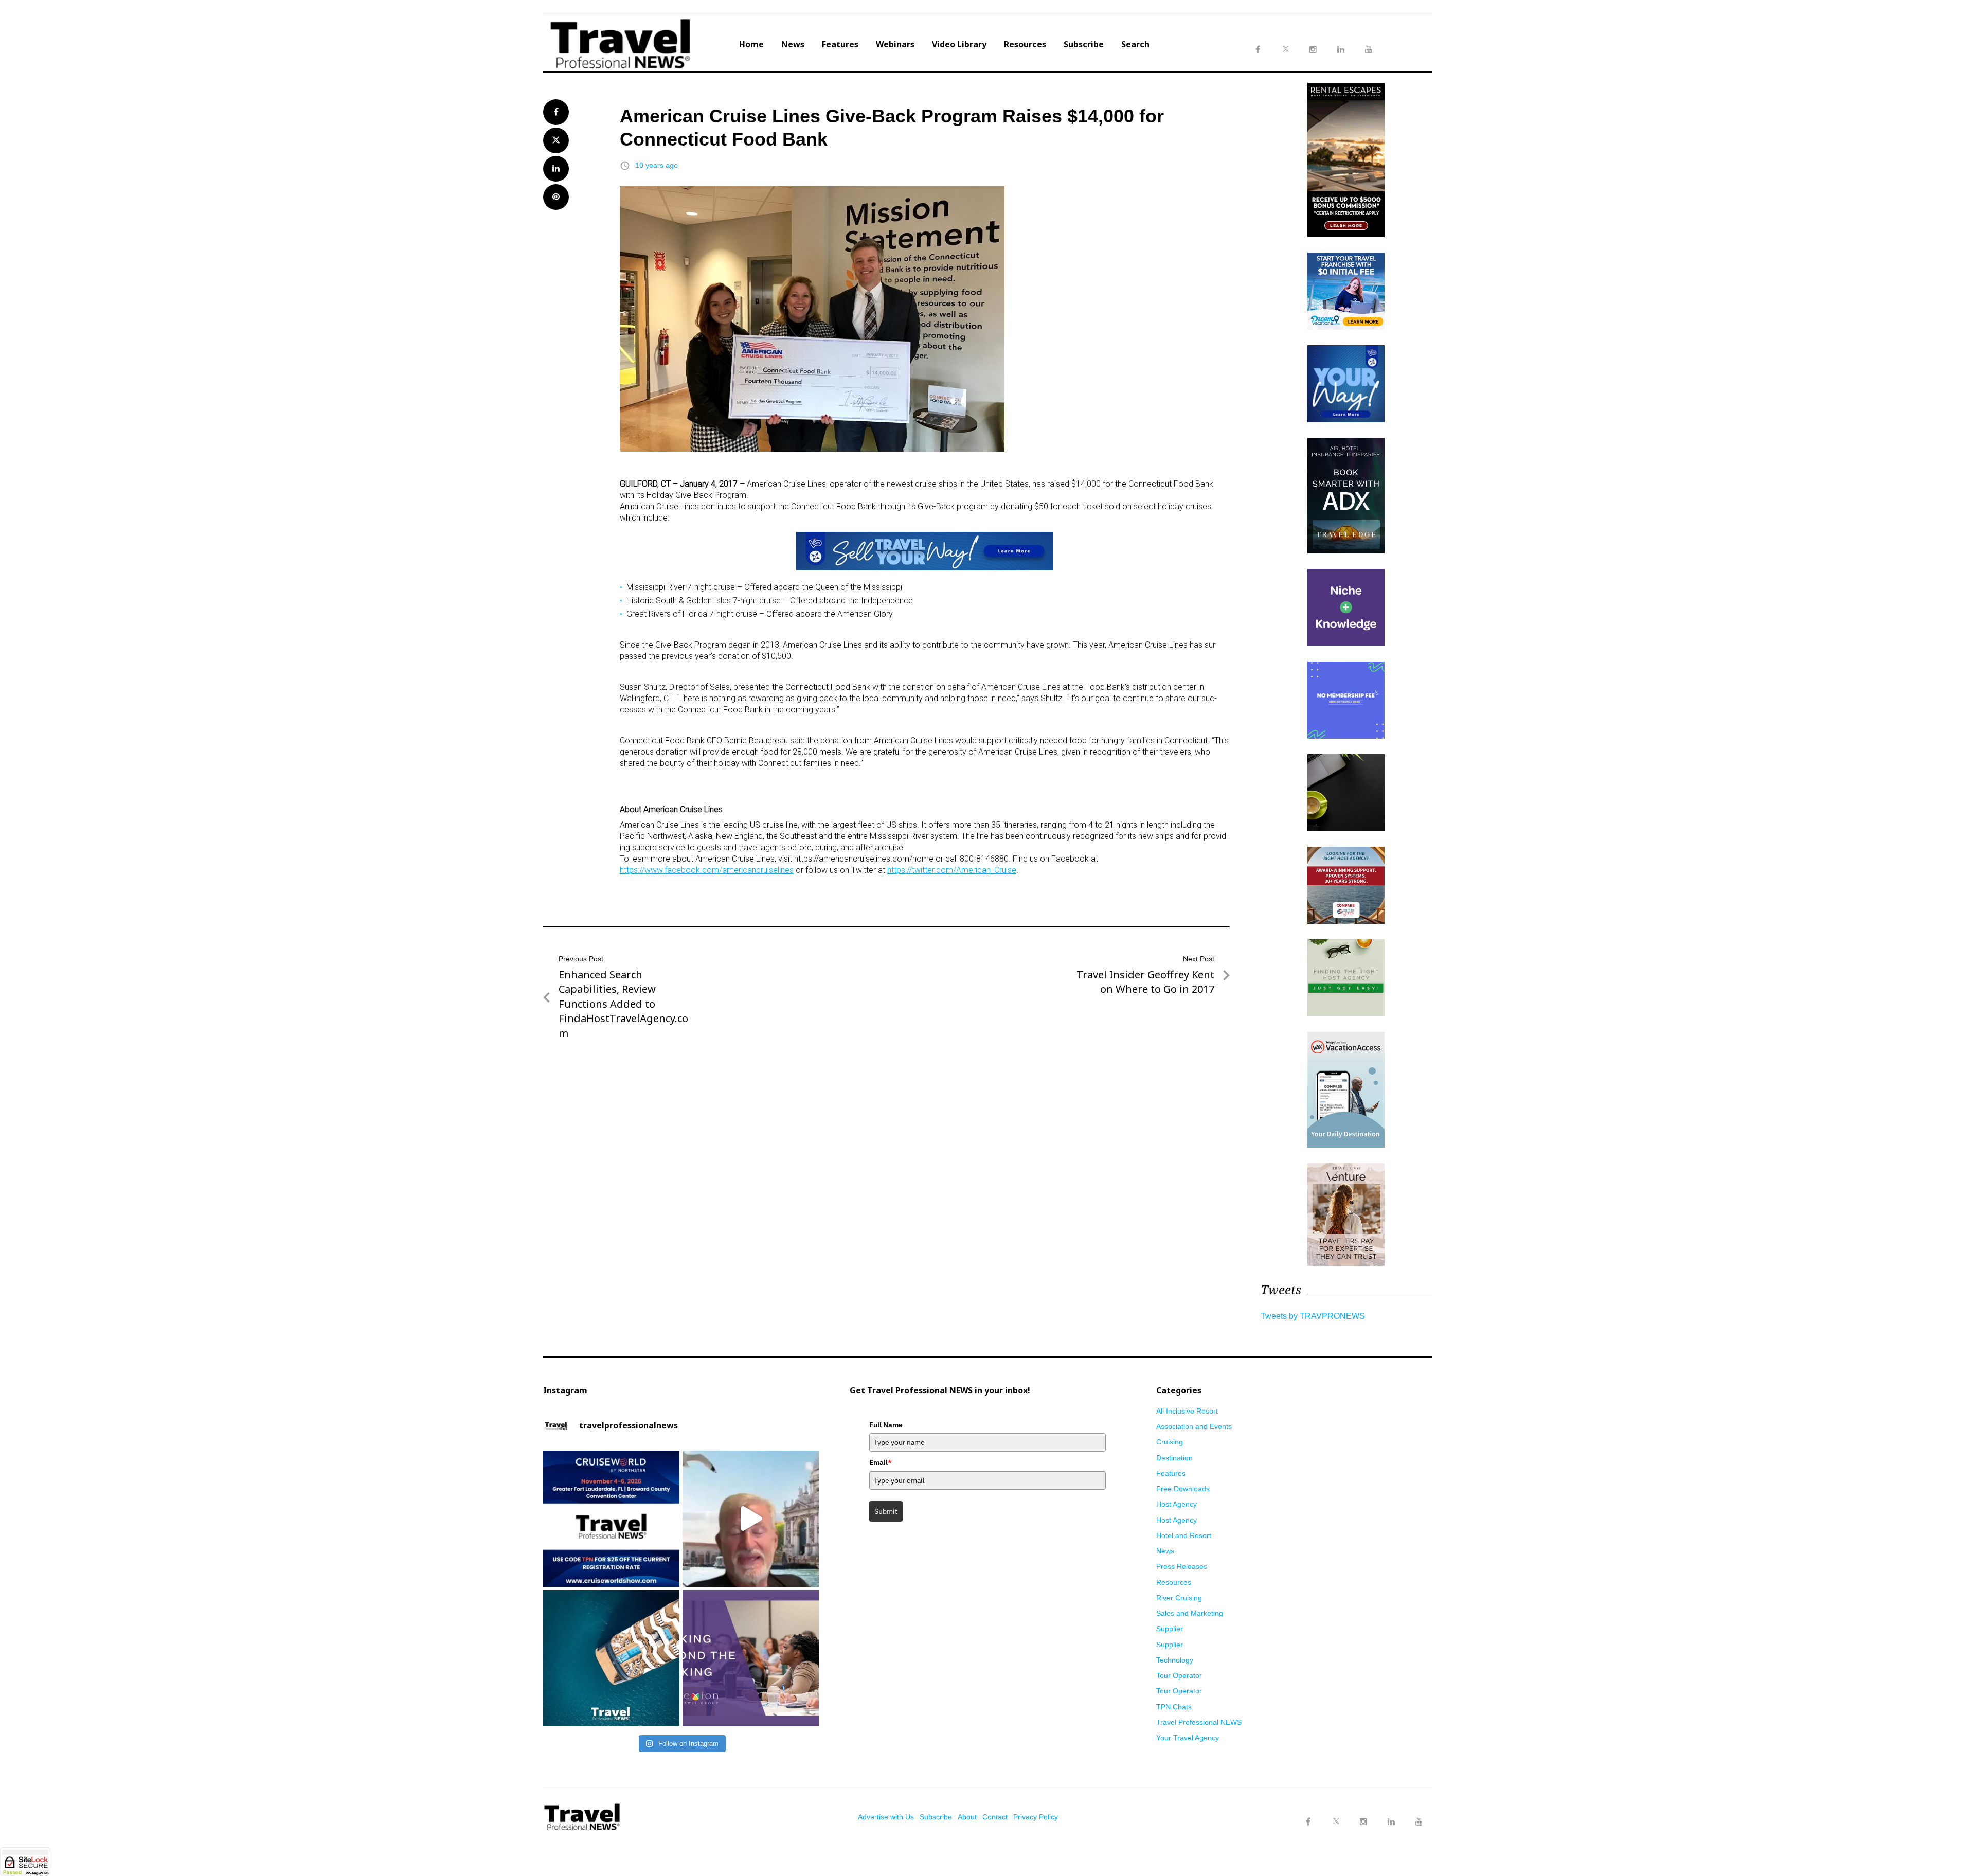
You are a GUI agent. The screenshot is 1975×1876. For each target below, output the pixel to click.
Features (840, 44)
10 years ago (657, 165)
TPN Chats (1174, 1707)
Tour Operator (1179, 1675)
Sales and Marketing (1190, 1613)
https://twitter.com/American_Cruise (952, 870)
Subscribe (1084, 44)
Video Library (959, 44)
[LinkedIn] (1391, 1822)
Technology (1175, 1660)
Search (1135, 44)
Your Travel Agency (1188, 1738)
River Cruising (1179, 1598)
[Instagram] (1363, 1822)
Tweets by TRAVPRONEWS (1313, 1316)
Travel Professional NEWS (1199, 1722)
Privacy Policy (1036, 1817)
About (967, 1817)
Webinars (895, 44)
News (793, 44)
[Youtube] (1419, 1822)
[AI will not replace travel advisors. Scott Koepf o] (751, 1519)
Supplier (1170, 1629)
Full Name (886, 1425)
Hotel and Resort (1184, 1535)
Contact (995, 1817)
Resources (1025, 44)
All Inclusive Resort (1187, 1411)
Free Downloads (1183, 1489)
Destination (1174, 1458)
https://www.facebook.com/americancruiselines (707, 870)
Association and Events (1194, 1426)
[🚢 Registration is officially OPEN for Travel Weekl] (611, 1519)
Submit (886, 1511)
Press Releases (1182, 1566)
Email (881, 1462)
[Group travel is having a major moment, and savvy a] (611, 1658)
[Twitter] (1336, 1812)
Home (751, 44)
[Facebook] (1308, 1822)
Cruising (1170, 1442)
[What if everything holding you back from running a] (751, 1658)
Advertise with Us (886, 1817)
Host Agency (1177, 1504)
